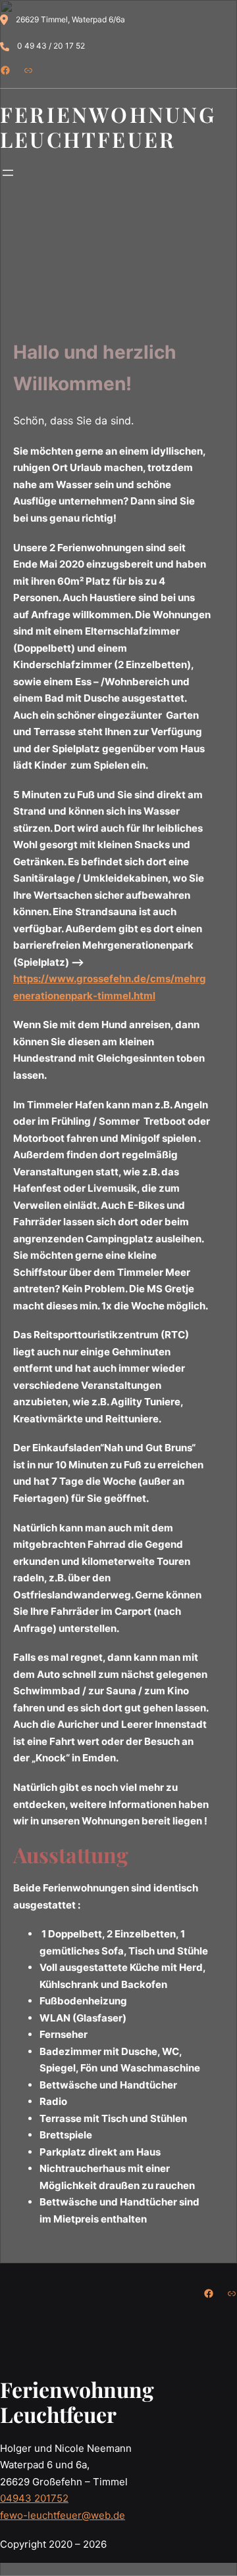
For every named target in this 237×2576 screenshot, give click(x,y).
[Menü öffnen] (8, 173)
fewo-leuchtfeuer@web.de (63, 2515)
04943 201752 (34, 2498)
